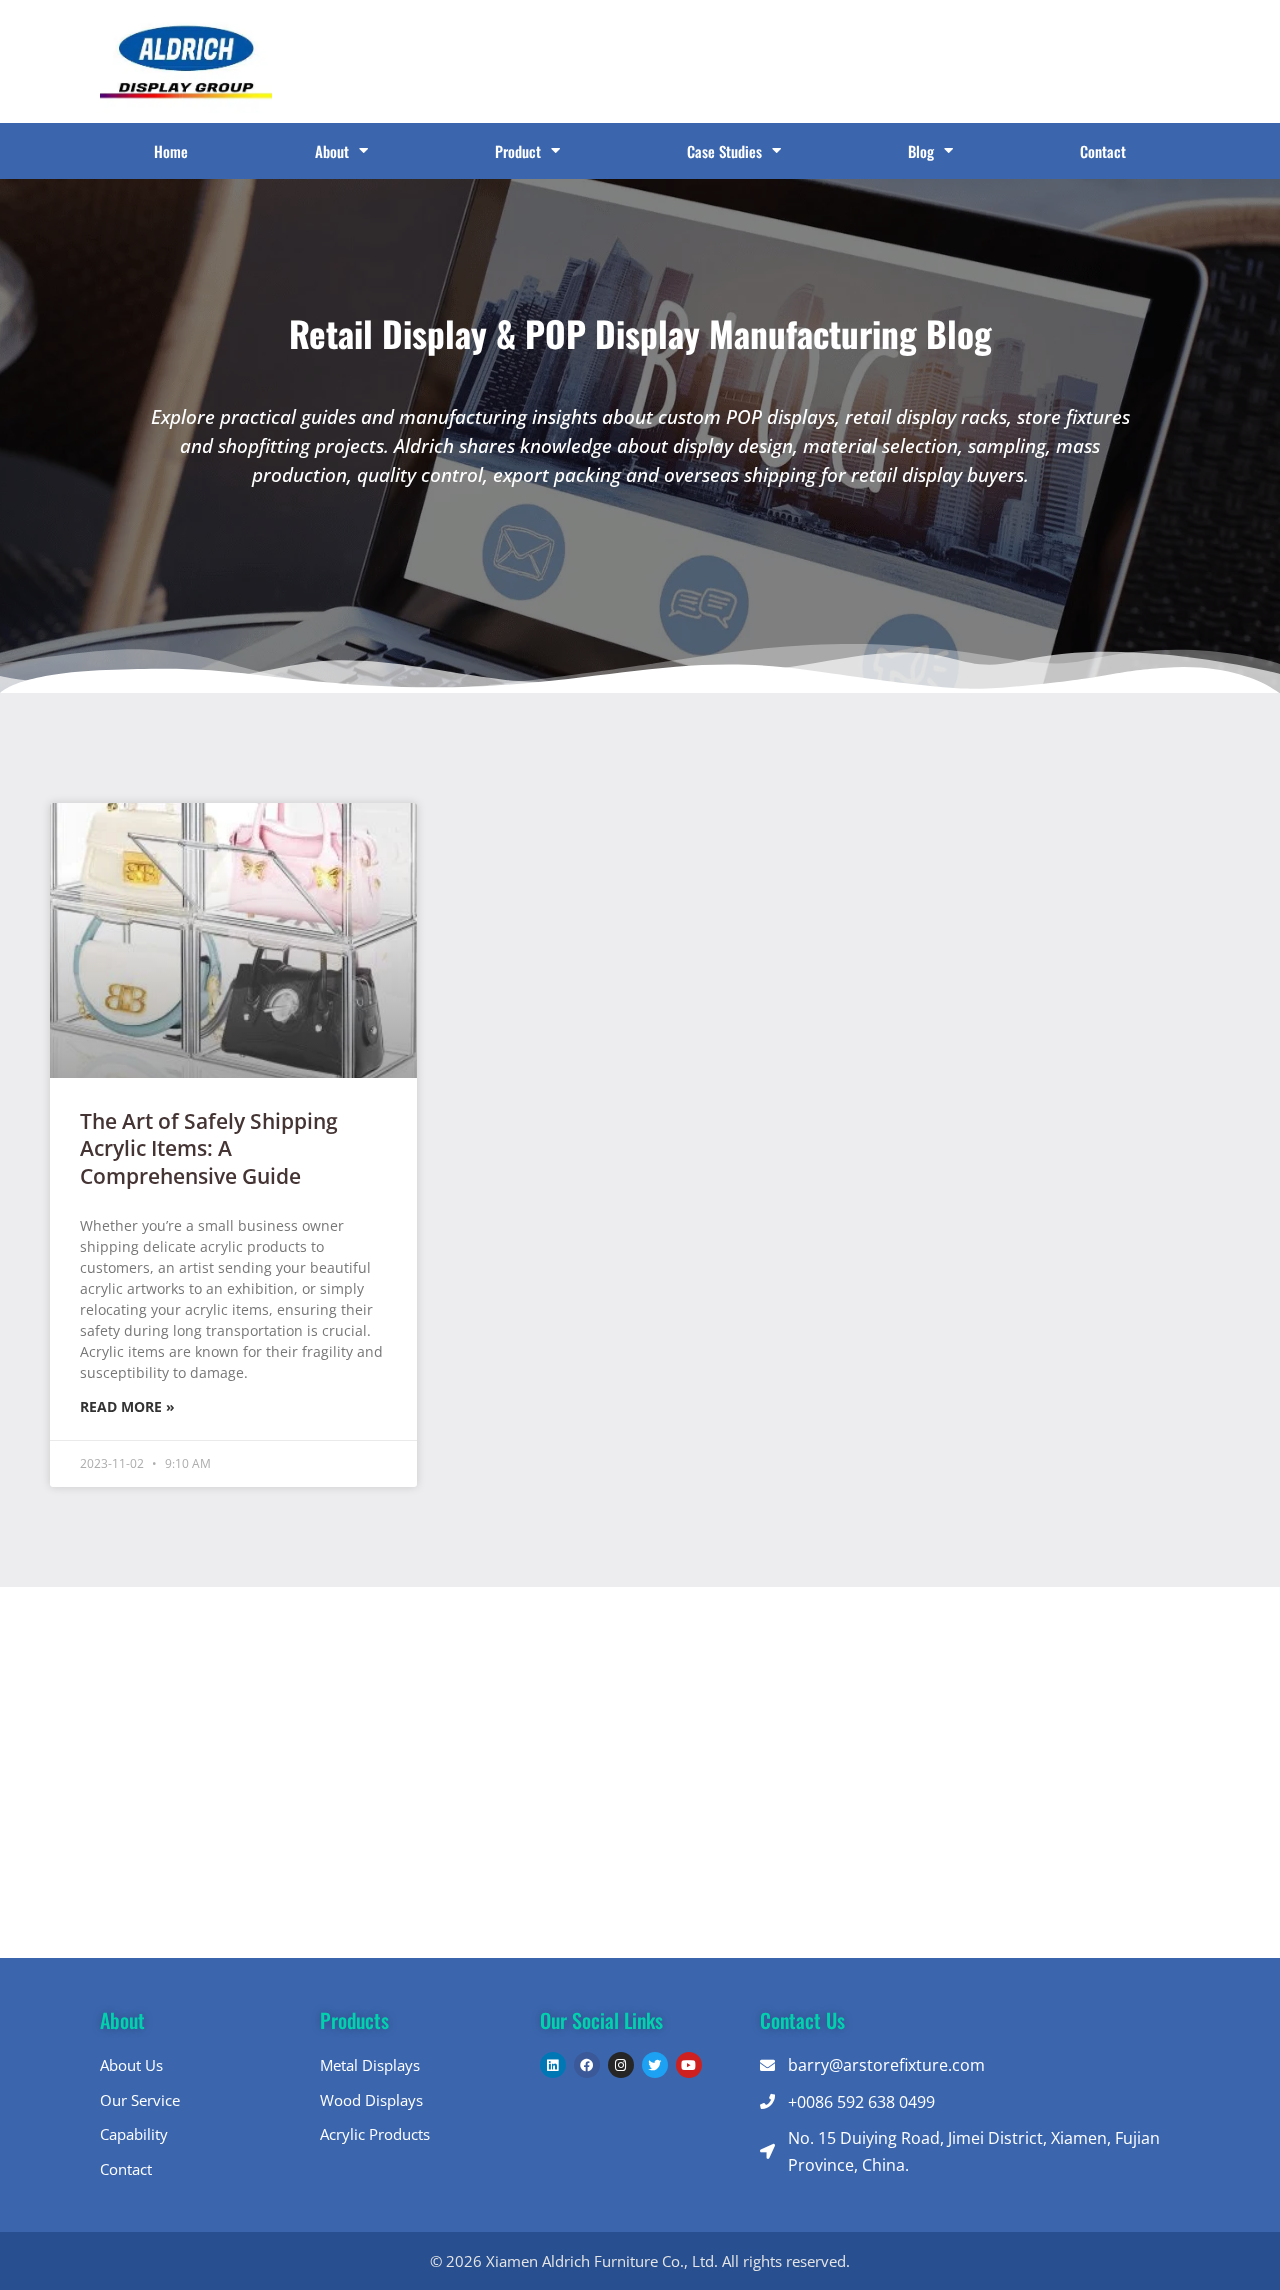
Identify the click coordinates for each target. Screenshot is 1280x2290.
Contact (1103, 151)
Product (518, 151)
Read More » (127, 1406)
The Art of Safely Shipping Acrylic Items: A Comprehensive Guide (209, 1148)
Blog (921, 151)
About (332, 151)
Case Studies (724, 151)
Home (171, 151)
